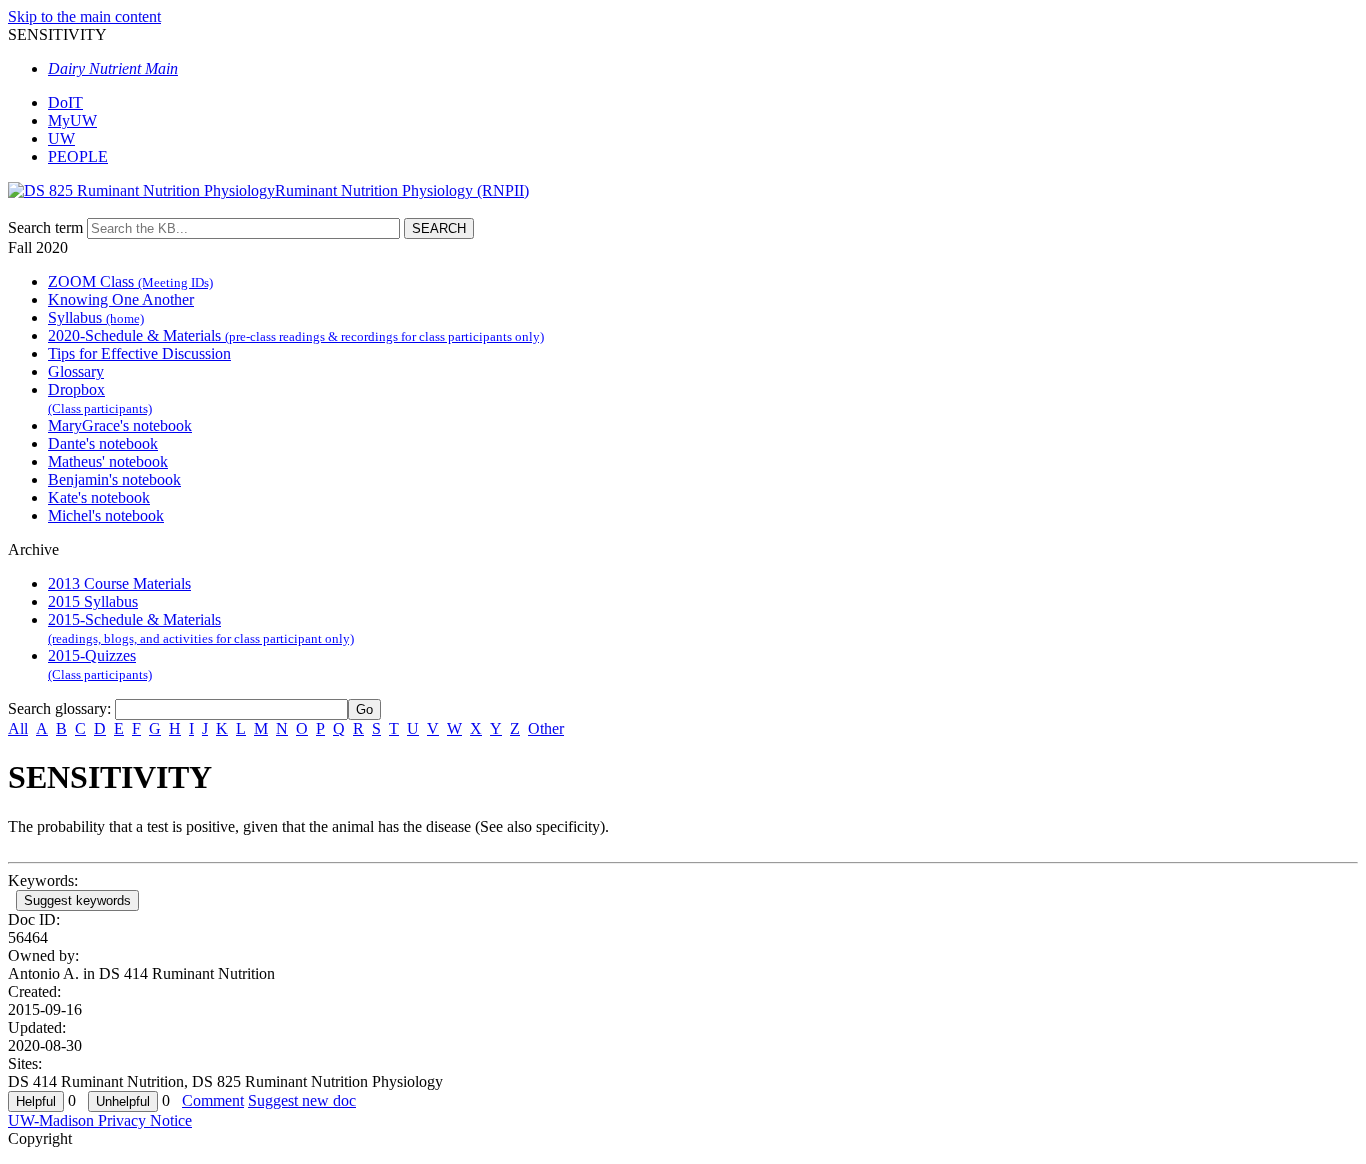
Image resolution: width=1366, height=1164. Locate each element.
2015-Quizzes (100, 664)
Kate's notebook (99, 497)
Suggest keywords (77, 900)
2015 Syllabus (93, 601)
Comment (213, 1100)
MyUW (72, 120)
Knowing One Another (121, 299)
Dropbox (100, 398)
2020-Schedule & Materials (296, 335)
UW (61, 138)
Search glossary (57, 708)
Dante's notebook (103, 443)
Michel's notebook (106, 515)
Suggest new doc (302, 1100)
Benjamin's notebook (114, 479)
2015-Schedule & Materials (201, 628)
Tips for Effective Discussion (139, 353)
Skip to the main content (84, 16)
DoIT (65, 102)
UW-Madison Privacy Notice (100, 1120)
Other (546, 728)
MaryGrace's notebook (120, 425)
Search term (45, 227)
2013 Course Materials (119, 583)
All (18, 728)
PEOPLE (78, 156)
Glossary (76, 371)
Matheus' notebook (108, 461)
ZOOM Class (130, 281)
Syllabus (96, 317)
